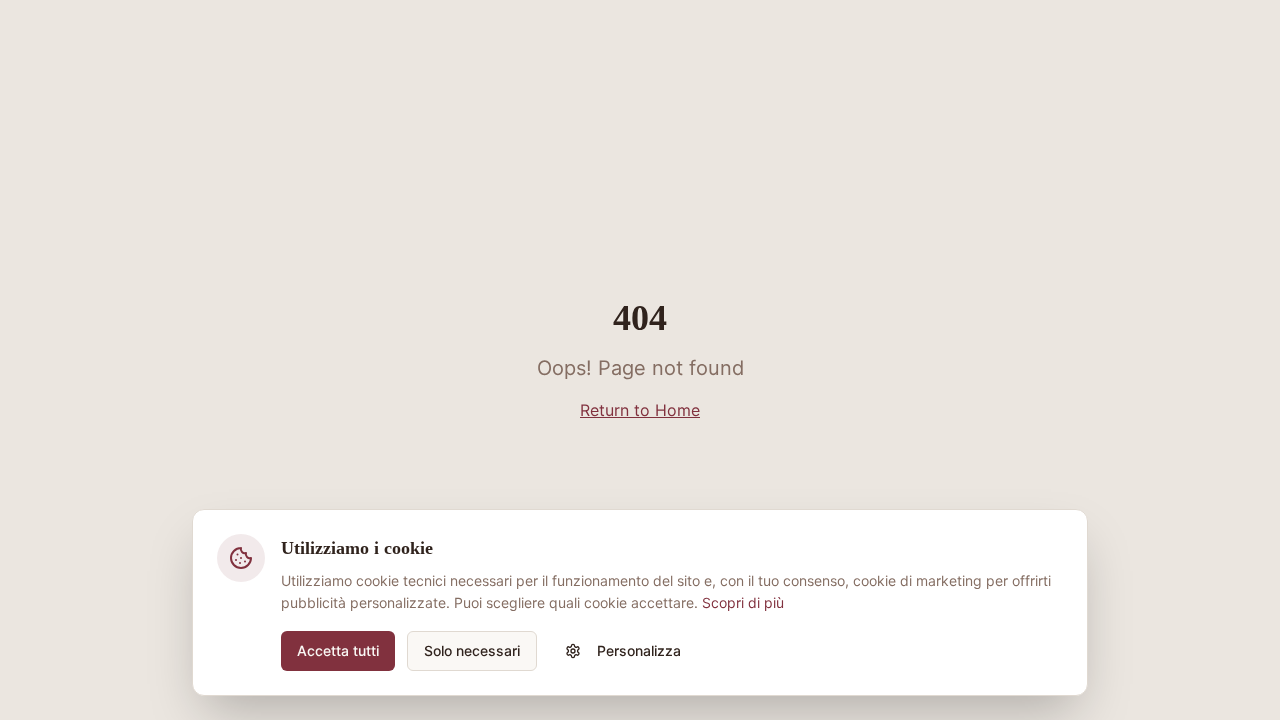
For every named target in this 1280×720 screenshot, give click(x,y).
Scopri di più (743, 602)
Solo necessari (472, 650)
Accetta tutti (338, 650)
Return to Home (640, 410)
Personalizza (639, 650)
